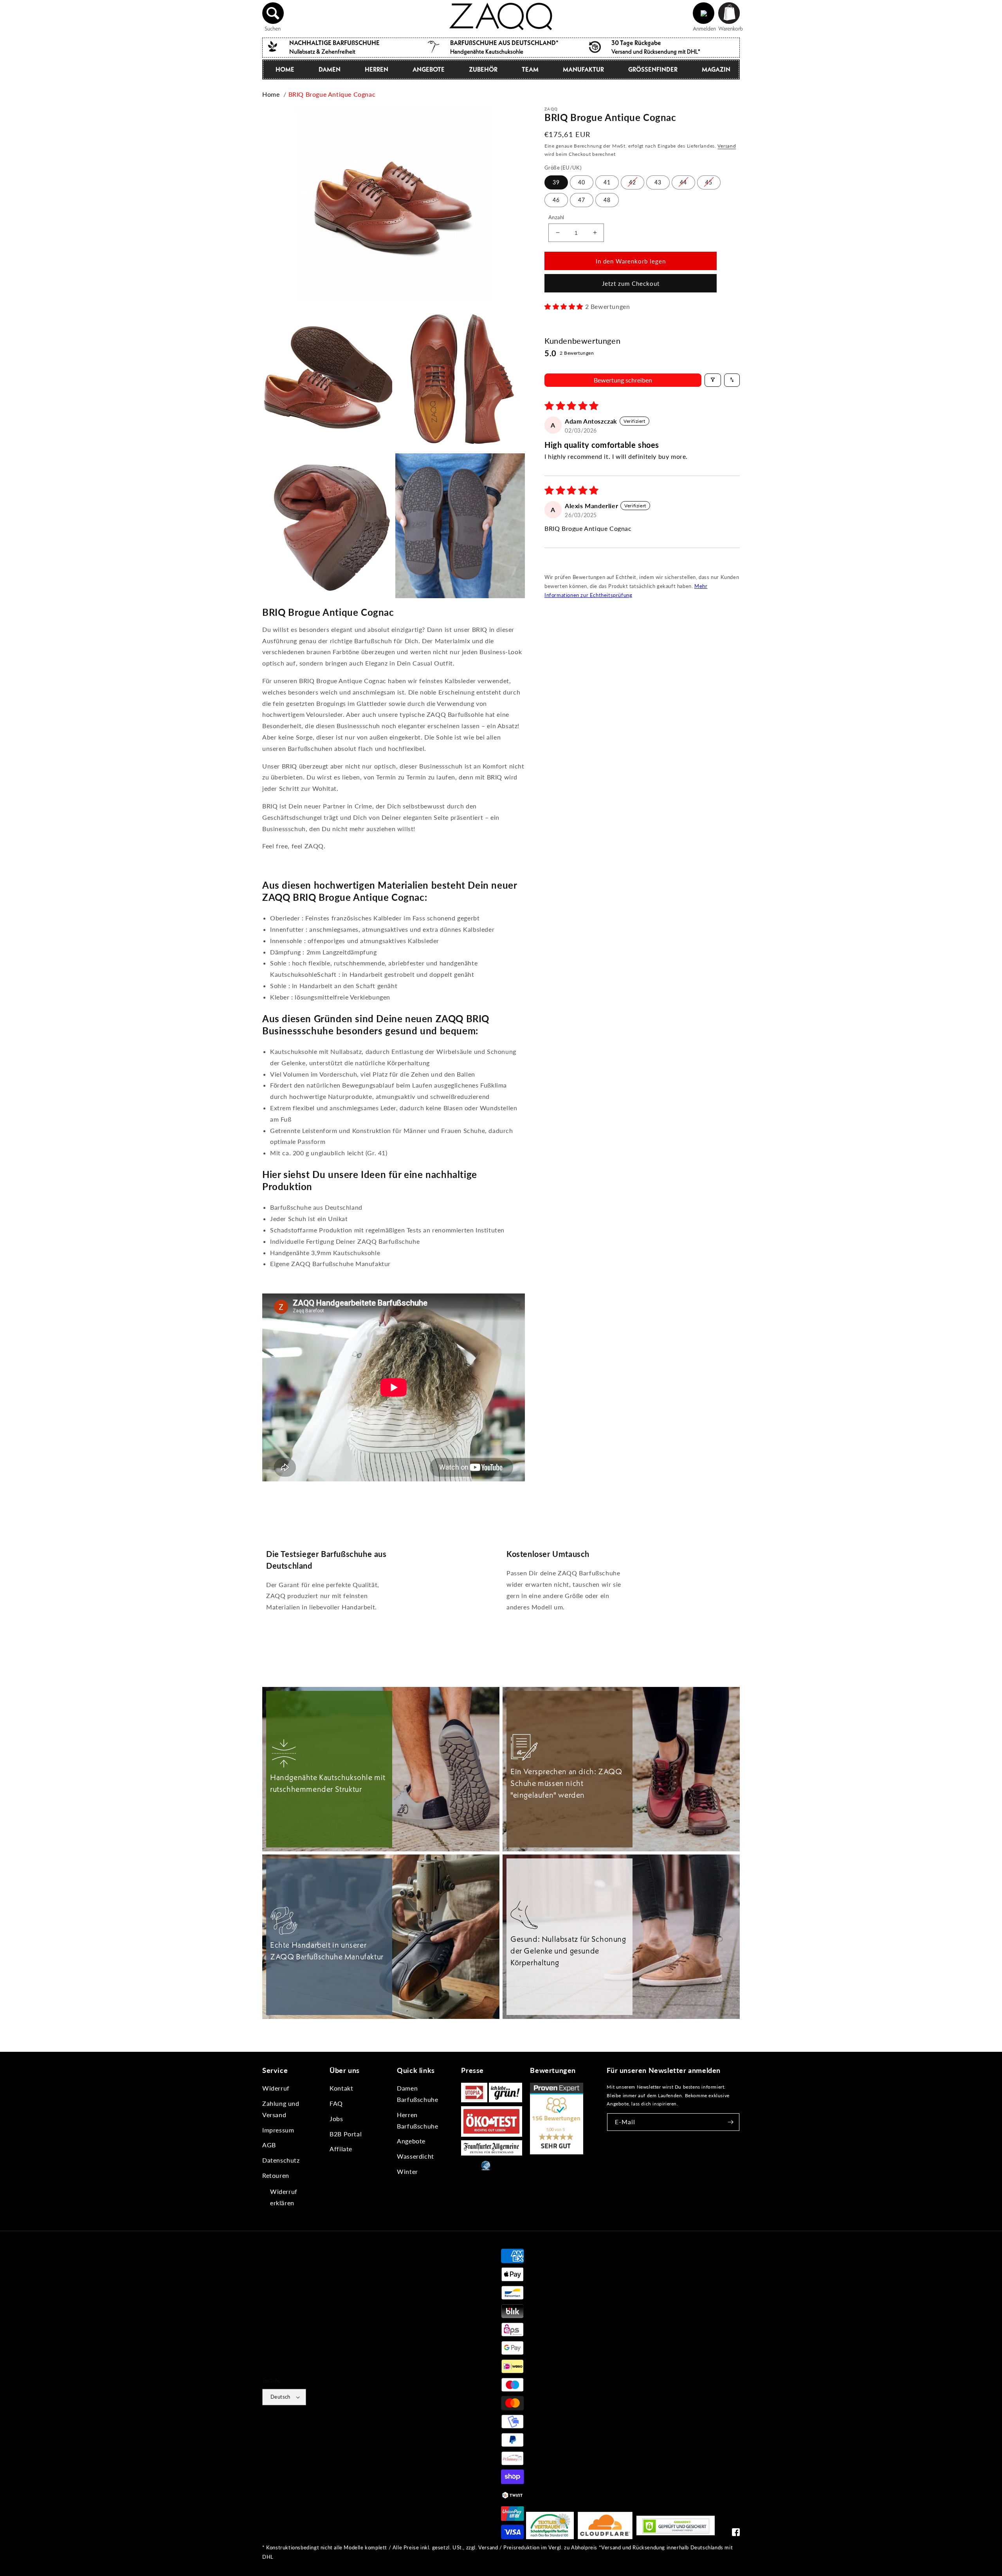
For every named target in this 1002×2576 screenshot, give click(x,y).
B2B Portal (346, 2134)
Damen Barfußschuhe (417, 2094)
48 (607, 199)
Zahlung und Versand (281, 2109)
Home (271, 94)
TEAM (530, 69)
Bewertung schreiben (623, 380)
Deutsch (280, 2397)
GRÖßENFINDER (653, 69)
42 (633, 182)
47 (582, 199)
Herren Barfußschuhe (417, 2120)
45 (709, 182)
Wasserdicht (415, 2156)
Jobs (336, 2119)
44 (683, 182)
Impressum (278, 2130)
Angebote (411, 2141)
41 (607, 182)
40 (582, 182)
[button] (273, 13)
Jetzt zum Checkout (631, 283)
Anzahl (556, 217)
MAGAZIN (716, 69)
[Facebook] (736, 2534)
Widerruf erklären (284, 2197)
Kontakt (341, 2088)
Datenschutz (281, 2160)
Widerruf (276, 2088)
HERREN (377, 69)
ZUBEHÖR (483, 69)
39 (556, 182)
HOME (285, 69)
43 (658, 182)
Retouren (276, 2175)
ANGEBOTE (429, 69)
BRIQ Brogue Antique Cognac (332, 94)
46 (556, 199)
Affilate (341, 2149)
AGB (269, 2145)
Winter (407, 2171)
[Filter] (713, 380)
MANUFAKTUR (583, 69)
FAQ (336, 2103)
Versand (727, 146)
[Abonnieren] (731, 2122)
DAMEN (330, 69)
